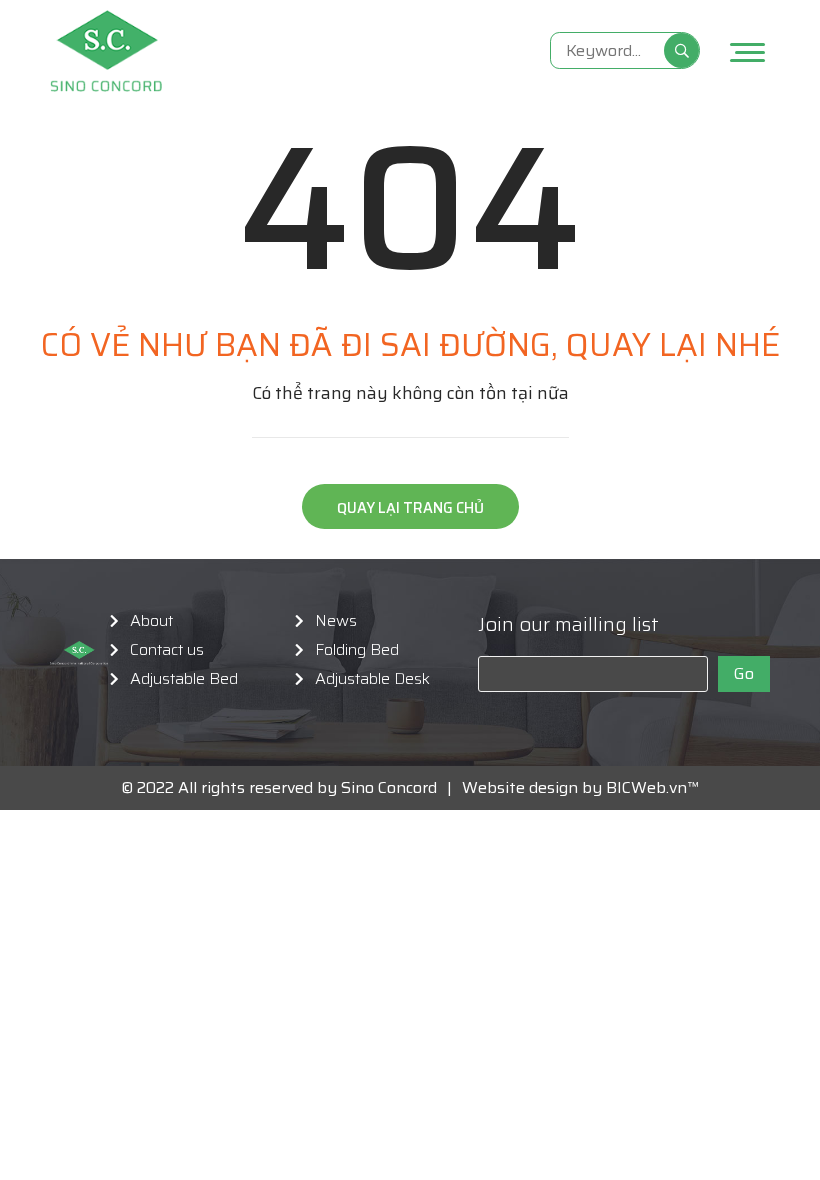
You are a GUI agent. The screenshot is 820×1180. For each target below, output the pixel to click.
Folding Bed (357, 650)
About (151, 621)
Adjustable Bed (184, 679)
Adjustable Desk (372, 679)
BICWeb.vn (646, 787)
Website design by (526, 787)
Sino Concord (389, 787)
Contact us (167, 650)
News (336, 621)
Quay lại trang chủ (410, 508)
